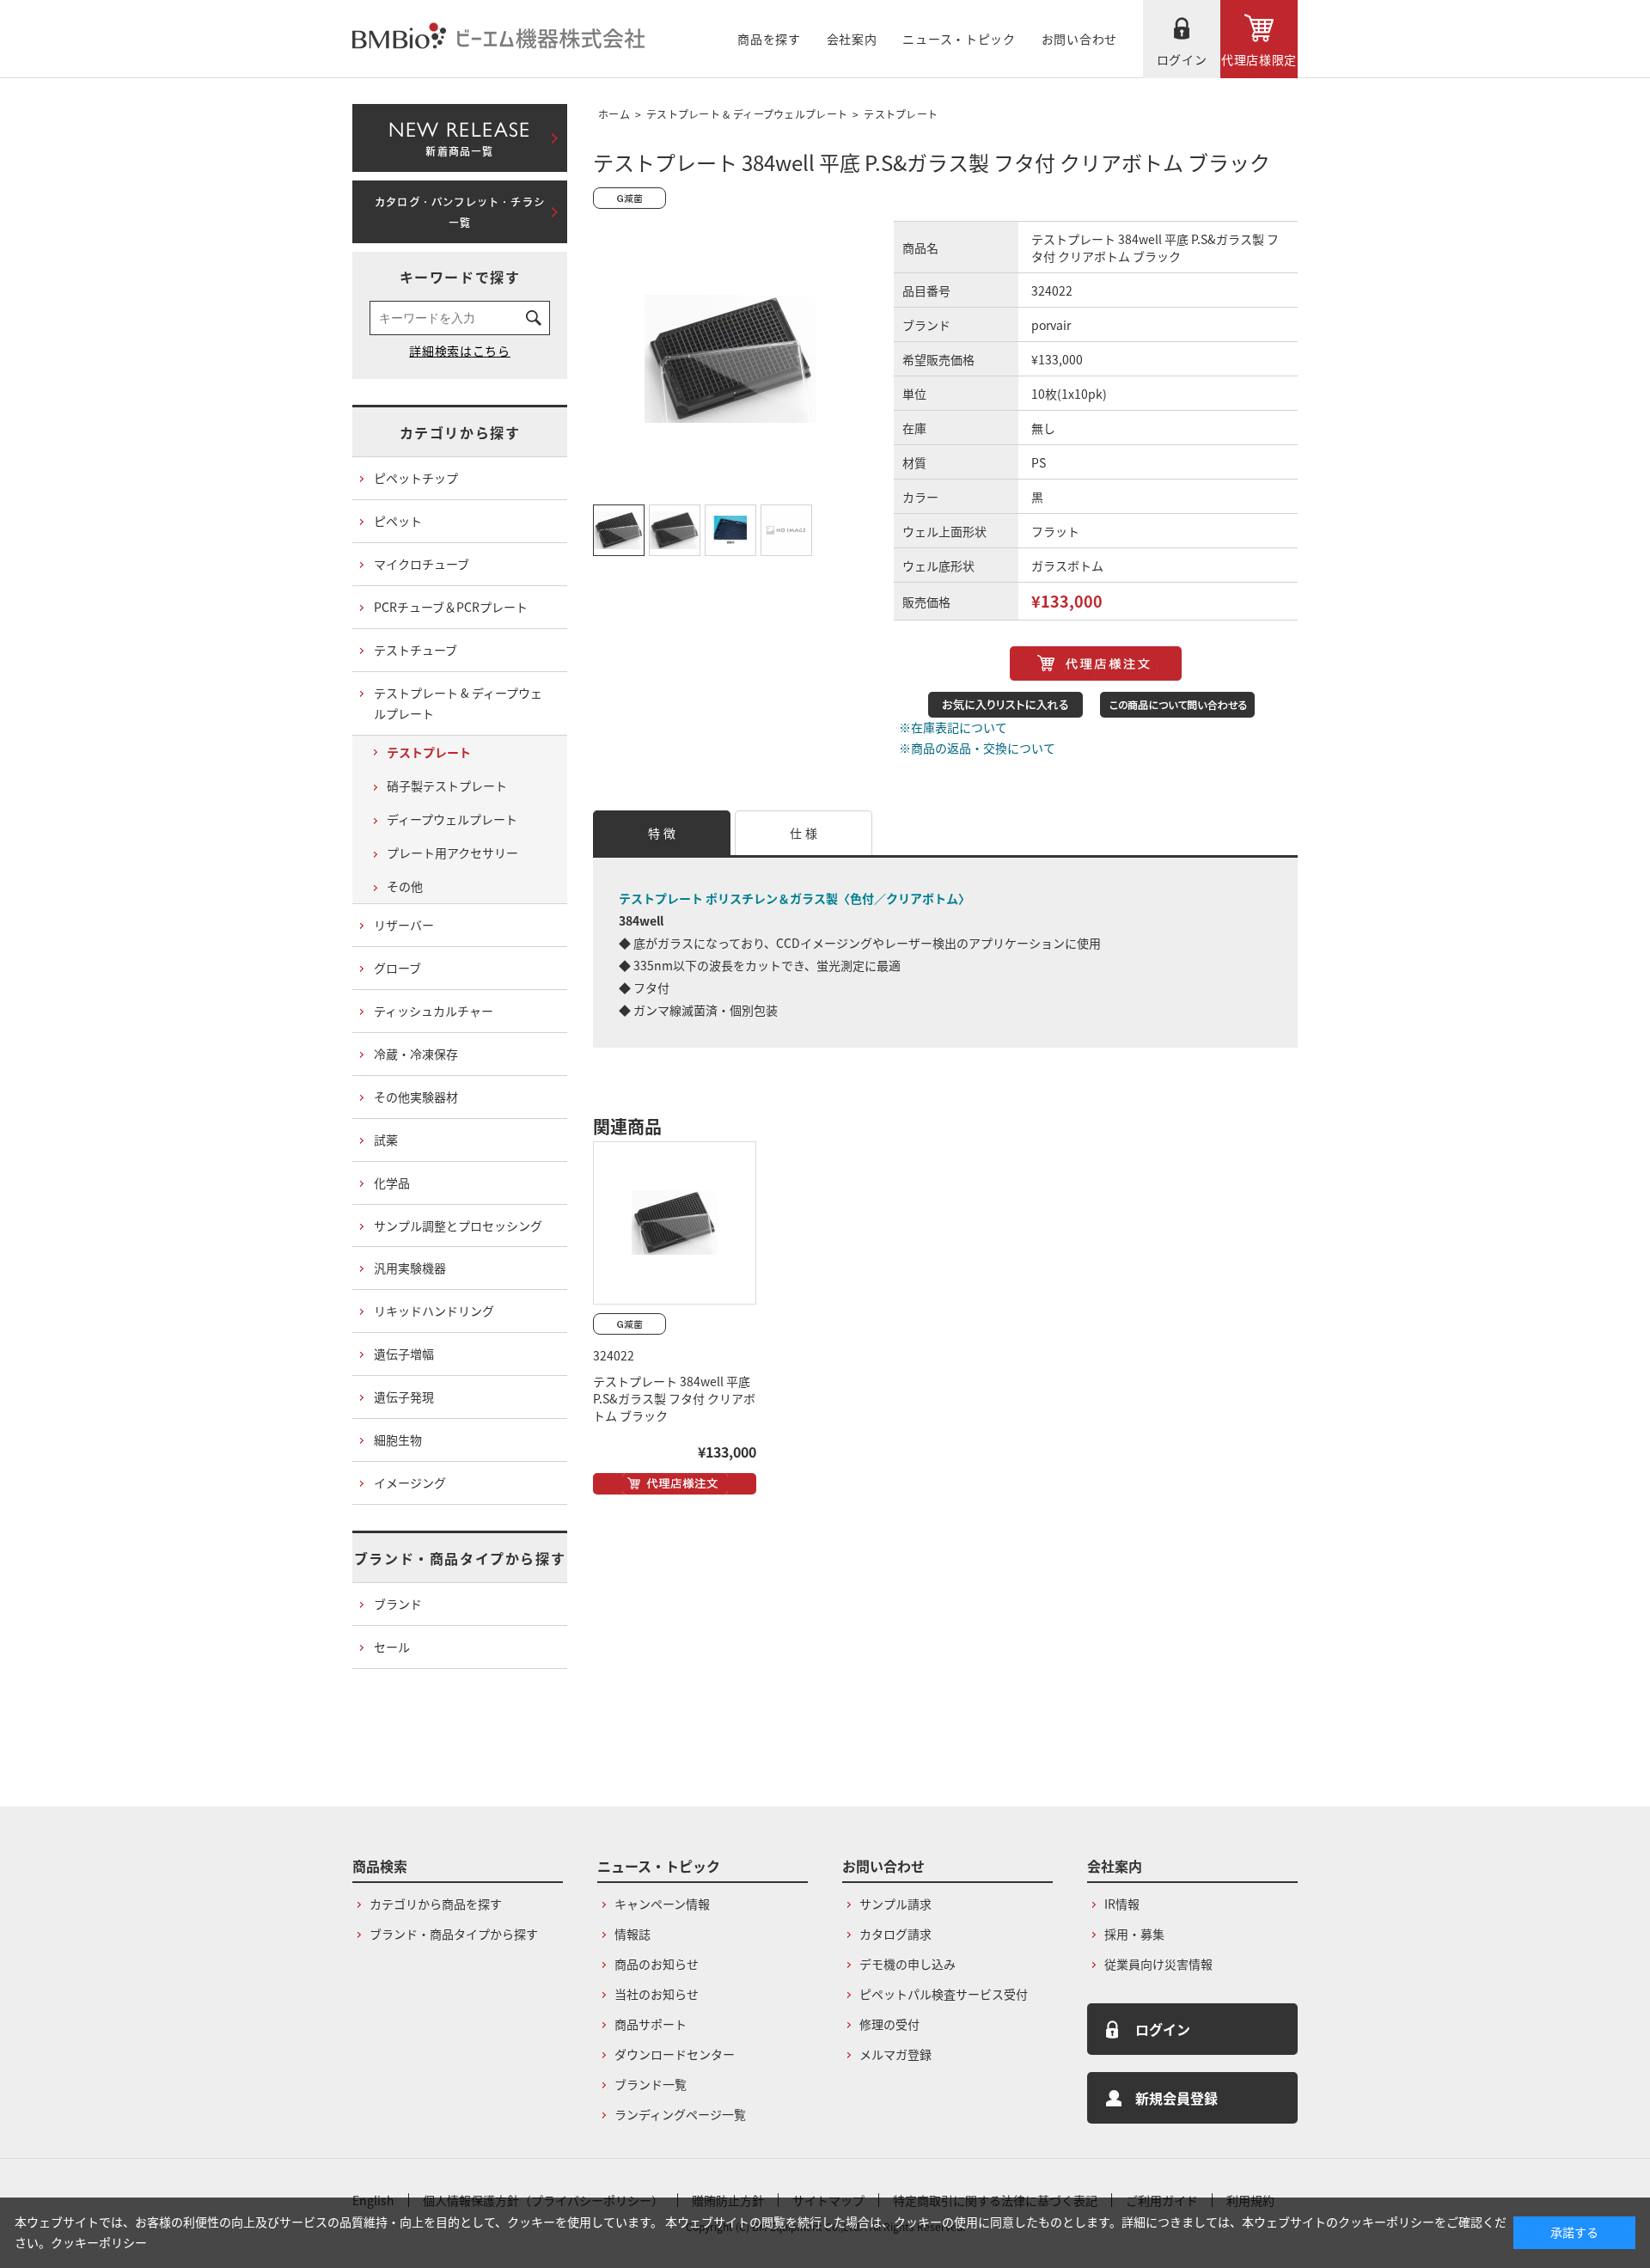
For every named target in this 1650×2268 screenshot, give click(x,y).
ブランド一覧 (651, 2084)
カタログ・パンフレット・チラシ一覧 (460, 212)
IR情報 (1122, 1904)
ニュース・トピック (959, 39)
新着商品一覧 (459, 135)
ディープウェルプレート (452, 819)
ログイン (1182, 59)
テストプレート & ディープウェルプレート (747, 114)
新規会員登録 (1176, 2098)
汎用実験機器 (410, 1268)
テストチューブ (416, 650)
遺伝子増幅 (404, 1354)
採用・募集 (1134, 1934)
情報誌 (632, 1934)
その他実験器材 (416, 1097)
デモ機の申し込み (907, 1964)
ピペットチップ (416, 478)
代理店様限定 (1259, 59)
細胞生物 (398, 1440)
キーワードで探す (460, 277)
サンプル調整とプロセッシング (458, 1226)
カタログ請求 (895, 1934)
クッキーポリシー (99, 2242)
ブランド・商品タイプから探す (460, 1558)
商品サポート (651, 2024)
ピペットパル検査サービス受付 (944, 1994)
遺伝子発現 (404, 1397)
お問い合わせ (1079, 39)
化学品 (392, 1183)
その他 (405, 886)
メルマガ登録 (895, 2054)
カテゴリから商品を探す (436, 1904)
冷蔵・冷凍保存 (416, 1054)
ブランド (398, 1604)
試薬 (386, 1140)
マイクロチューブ (422, 564)
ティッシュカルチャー (434, 1011)
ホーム (614, 114)
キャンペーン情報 (662, 1904)
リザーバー (404, 925)
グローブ (397, 968)
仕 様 (804, 833)
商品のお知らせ (657, 1964)
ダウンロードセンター (675, 2054)
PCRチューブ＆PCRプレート (451, 607)
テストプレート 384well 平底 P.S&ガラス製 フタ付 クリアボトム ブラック (674, 1398)
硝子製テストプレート (447, 786)
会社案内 (852, 39)
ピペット (398, 521)
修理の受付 (889, 2024)
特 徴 (662, 833)
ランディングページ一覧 (680, 2114)
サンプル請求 (895, 1904)
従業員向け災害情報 (1158, 1964)
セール (392, 1647)
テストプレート (901, 114)
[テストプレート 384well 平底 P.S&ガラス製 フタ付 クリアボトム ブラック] (675, 1223)
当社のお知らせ (657, 1994)
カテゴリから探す (460, 432)
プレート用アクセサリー (452, 853)
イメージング (410, 1482)
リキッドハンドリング (434, 1311)
